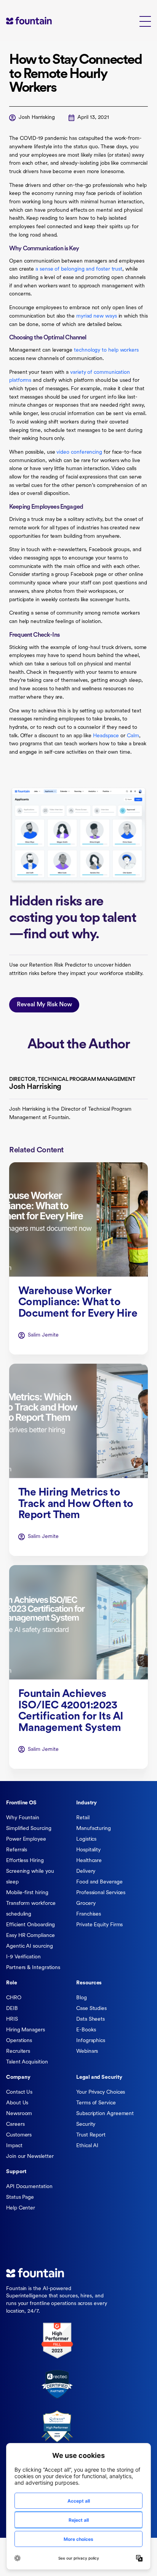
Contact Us (19, 2092)
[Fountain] (40, 20)
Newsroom (19, 2114)
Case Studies (91, 2009)
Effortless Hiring (25, 1861)
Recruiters (18, 2051)
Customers (19, 2135)
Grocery (86, 1904)
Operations (19, 2041)
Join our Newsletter (30, 2157)
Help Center (21, 2208)
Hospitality (88, 1850)
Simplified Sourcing (29, 1829)
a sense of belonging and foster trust (79, 269)
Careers (15, 2124)
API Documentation (29, 2187)
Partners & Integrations (33, 1968)
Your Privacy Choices (101, 2092)
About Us (17, 2103)
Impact (14, 2146)
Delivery (86, 1871)
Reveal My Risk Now (44, 1005)
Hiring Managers (26, 2030)
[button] (145, 21)
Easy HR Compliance (30, 1936)
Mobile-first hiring (27, 1893)
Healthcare (89, 1861)
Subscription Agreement (105, 2114)
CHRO (14, 1998)
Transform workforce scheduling (31, 1909)
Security (86, 2124)
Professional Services (101, 1893)
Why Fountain (23, 1818)
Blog (82, 1998)
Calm (133, 736)
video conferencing (79, 452)
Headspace (106, 736)
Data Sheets (91, 2019)
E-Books (86, 2030)
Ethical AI (87, 2146)
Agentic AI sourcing (29, 1946)
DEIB (12, 2009)
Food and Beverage (99, 1882)
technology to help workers (106, 350)
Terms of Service (96, 2103)
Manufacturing (94, 1829)
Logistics (86, 1839)
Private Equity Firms (99, 1925)
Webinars (87, 2051)
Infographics (91, 2041)
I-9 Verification (23, 1957)
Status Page (20, 2197)
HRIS (12, 2019)
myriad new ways (97, 316)
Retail (83, 1818)
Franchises (89, 1914)
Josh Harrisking (37, 118)
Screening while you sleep (30, 1877)
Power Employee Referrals (26, 1845)
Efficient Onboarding (30, 1925)
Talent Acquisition (27, 2062)
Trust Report (91, 2135)
